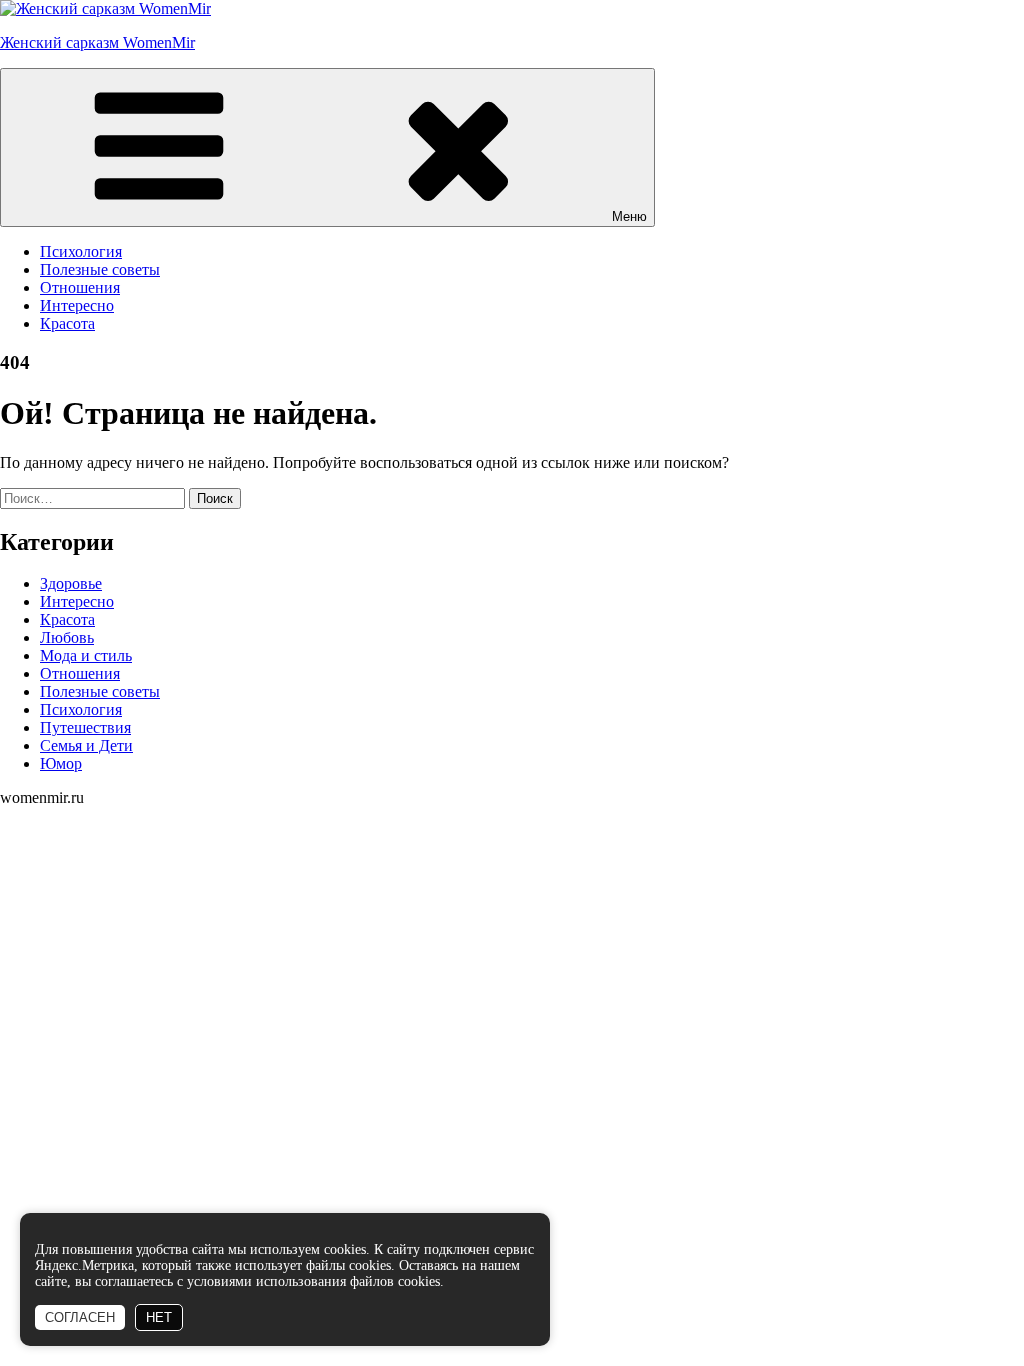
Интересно (77, 305)
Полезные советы (100, 269)
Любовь (67, 637)
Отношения (80, 287)
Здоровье (71, 583)
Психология (81, 251)
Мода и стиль (86, 655)
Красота (67, 323)
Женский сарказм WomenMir (97, 42)
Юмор (61, 763)
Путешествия (85, 727)
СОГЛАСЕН (80, 1317)
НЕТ (159, 1317)
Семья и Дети (86, 745)
